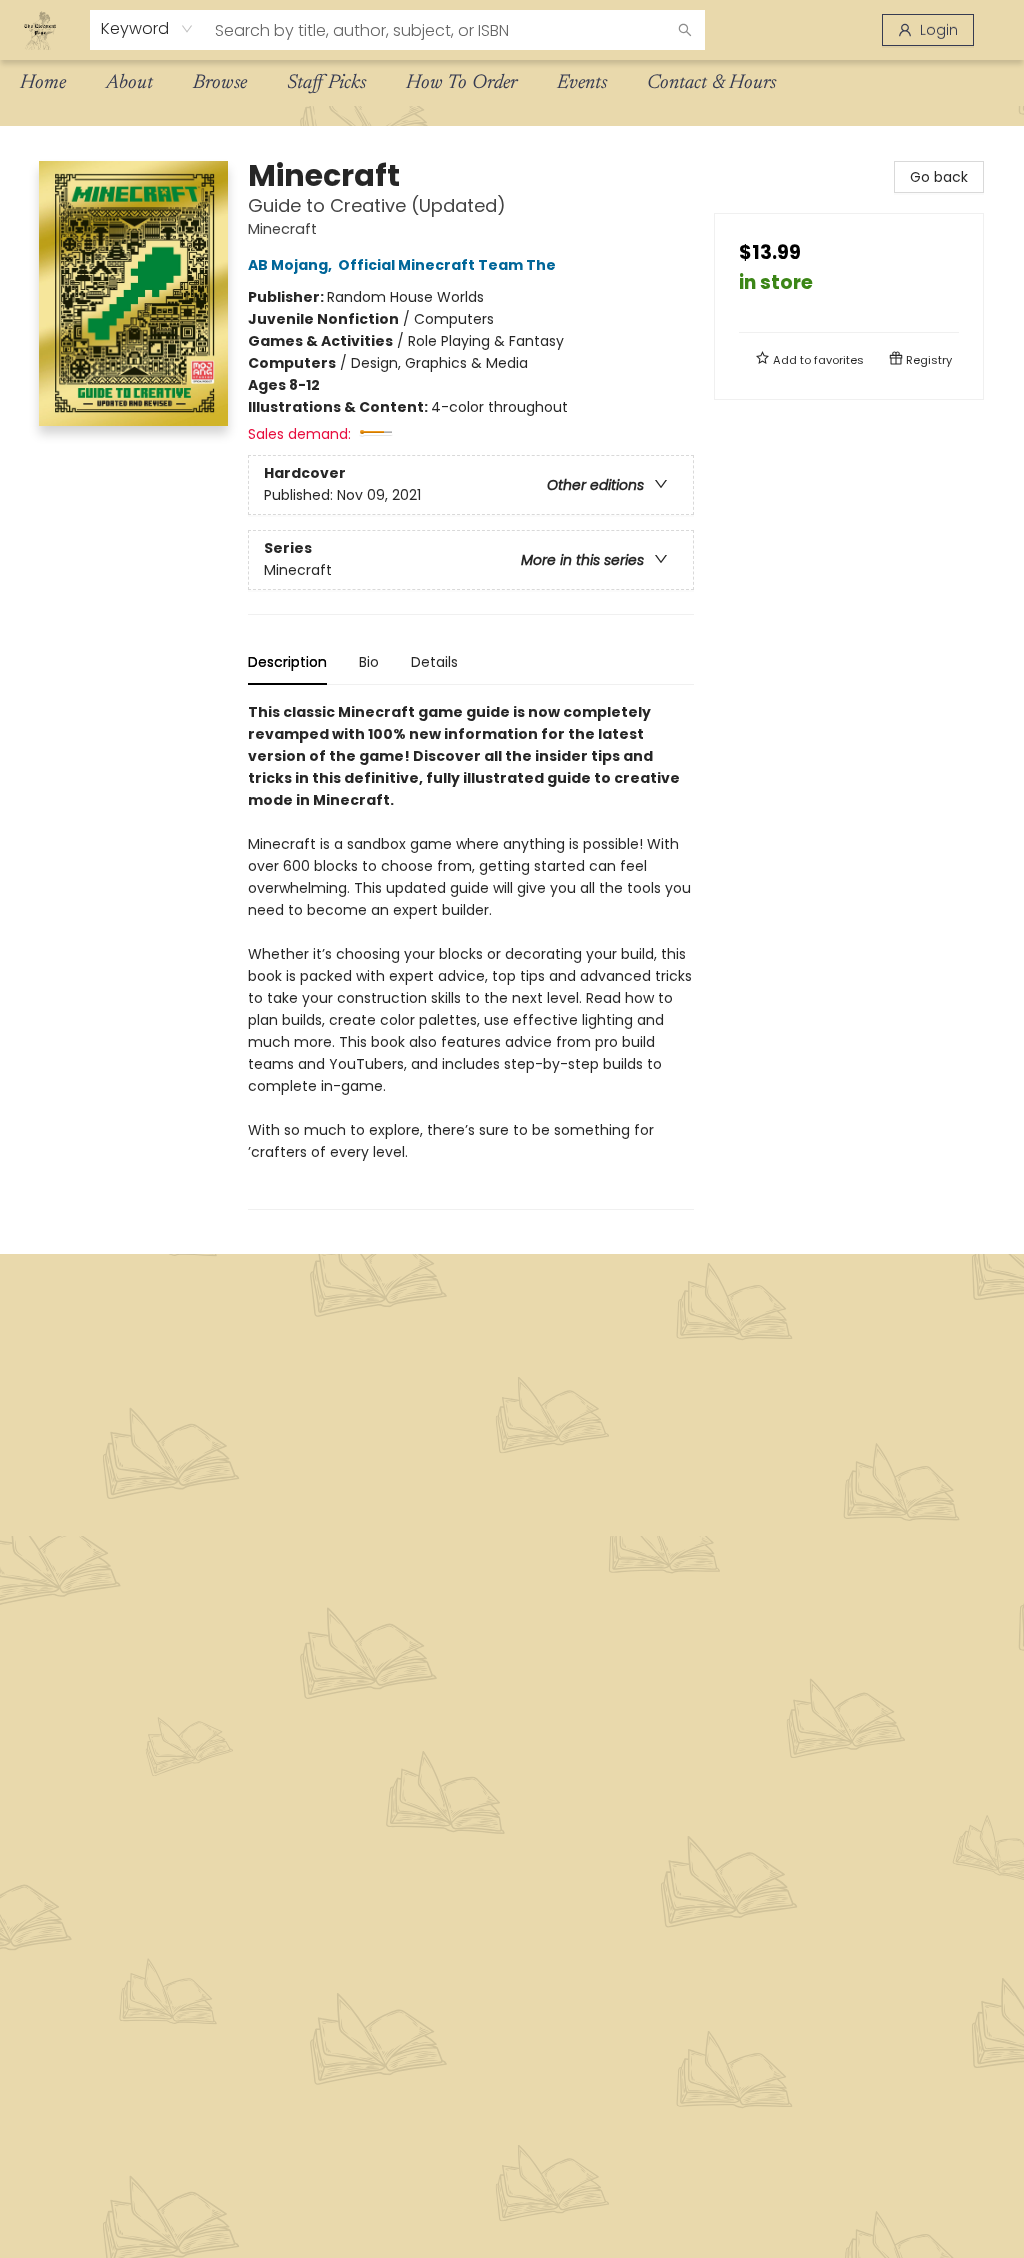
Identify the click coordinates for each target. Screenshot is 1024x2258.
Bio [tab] (369, 662)
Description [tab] (287, 662)
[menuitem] (43, 83)
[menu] (512, 83)
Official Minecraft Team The (447, 265)
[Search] (685, 30)
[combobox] (147, 29)
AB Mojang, (291, 265)
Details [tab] (434, 662)
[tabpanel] (471, 955)
